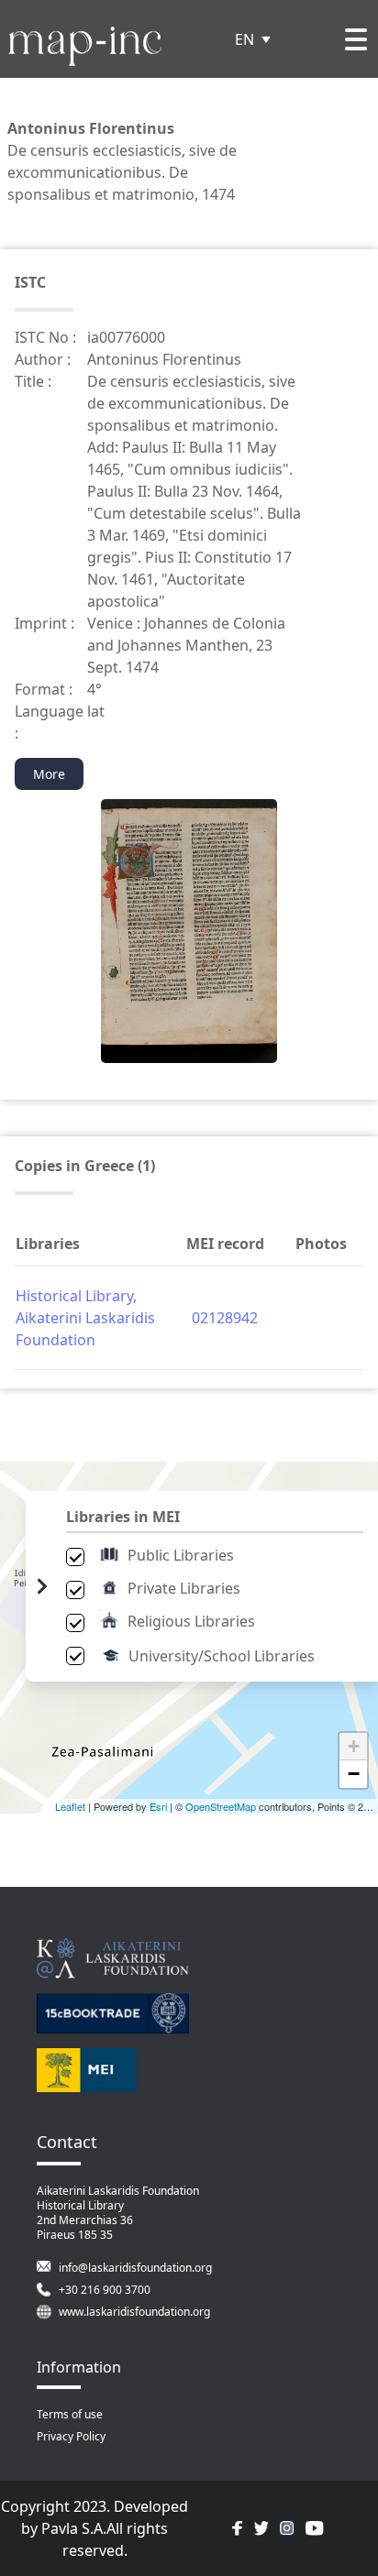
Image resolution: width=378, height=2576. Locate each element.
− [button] (354, 1774)
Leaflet (70, 1806)
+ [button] (354, 1746)
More (49, 774)
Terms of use (70, 2414)
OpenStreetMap (221, 1806)
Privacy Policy (71, 2436)
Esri (158, 1806)
